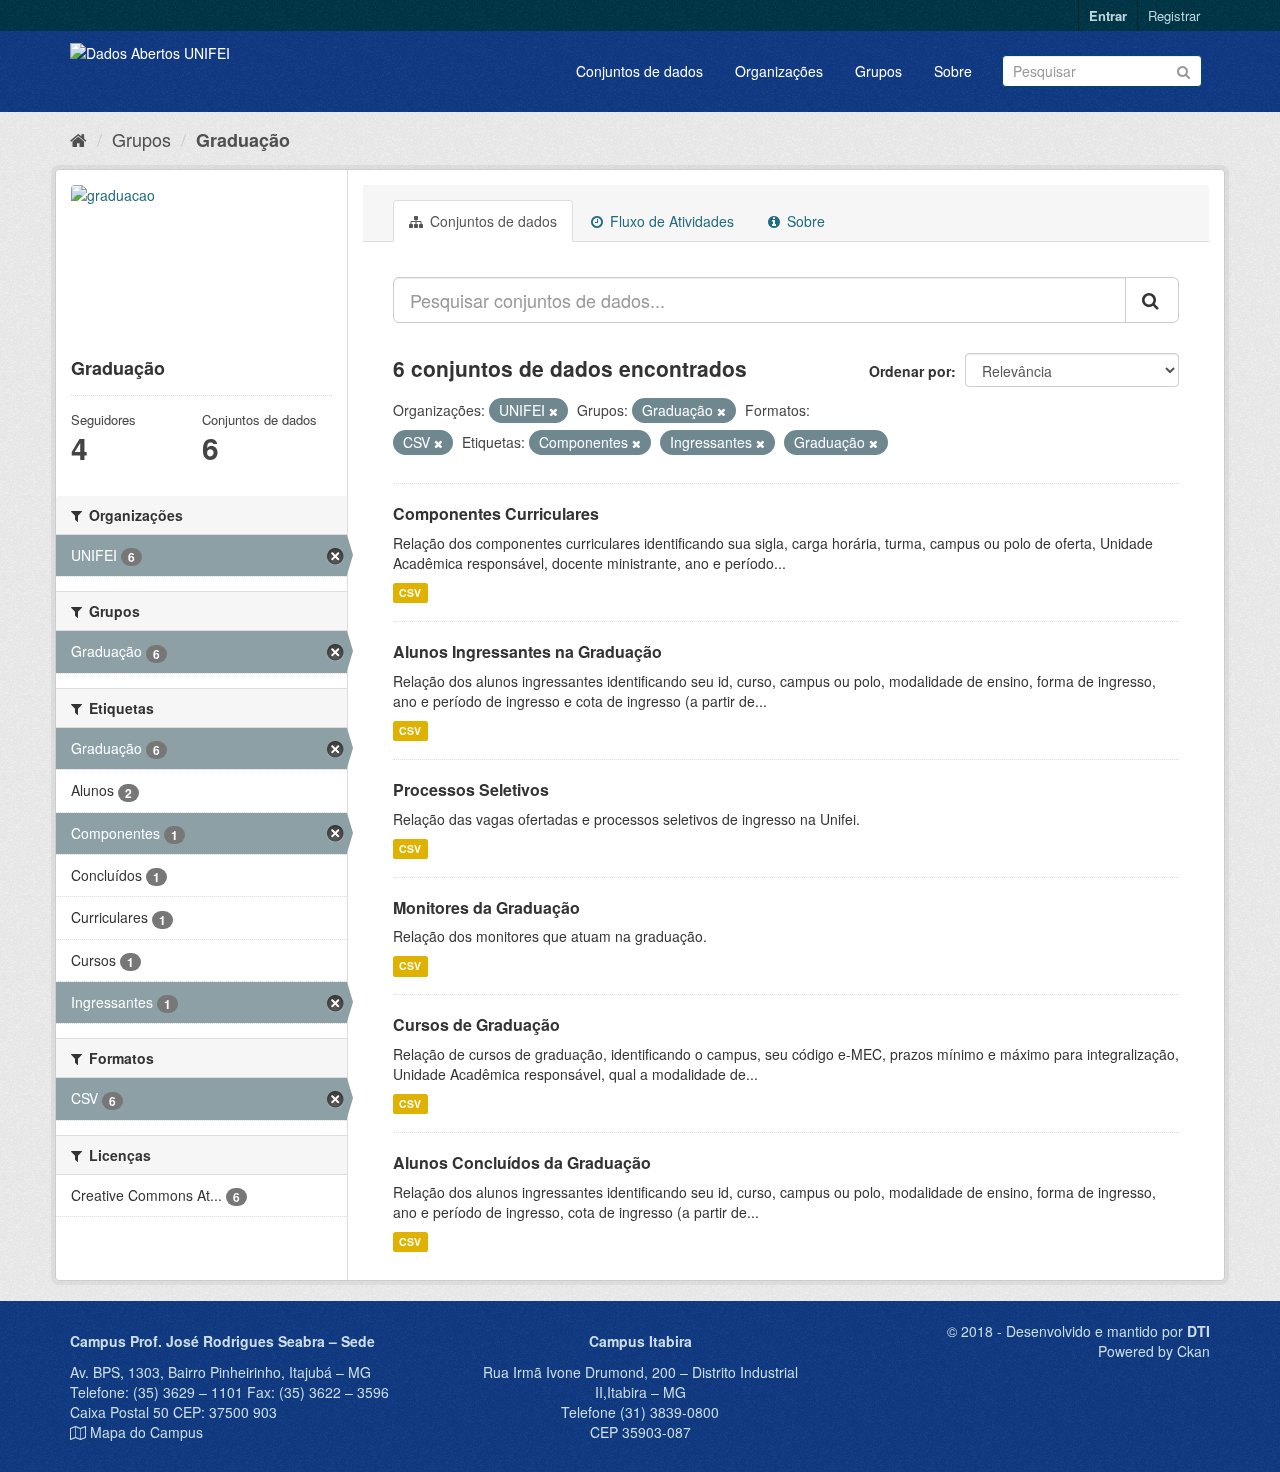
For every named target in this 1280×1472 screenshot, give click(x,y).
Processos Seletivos (471, 789)
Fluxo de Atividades (670, 221)
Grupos (878, 71)
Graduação (243, 140)
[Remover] (553, 411)
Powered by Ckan (1154, 1351)
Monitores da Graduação (486, 907)
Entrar (1108, 15)
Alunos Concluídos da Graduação (522, 1162)
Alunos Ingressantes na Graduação (527, 651)
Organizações (779, 71)
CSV (410, 592)
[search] (1152, 300)
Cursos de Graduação (476, 1024)
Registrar (1174, 15)
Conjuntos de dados (639, 71)
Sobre (953, 71)
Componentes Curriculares (496, 513)
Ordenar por (910, 371)
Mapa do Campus (146, 1432)
